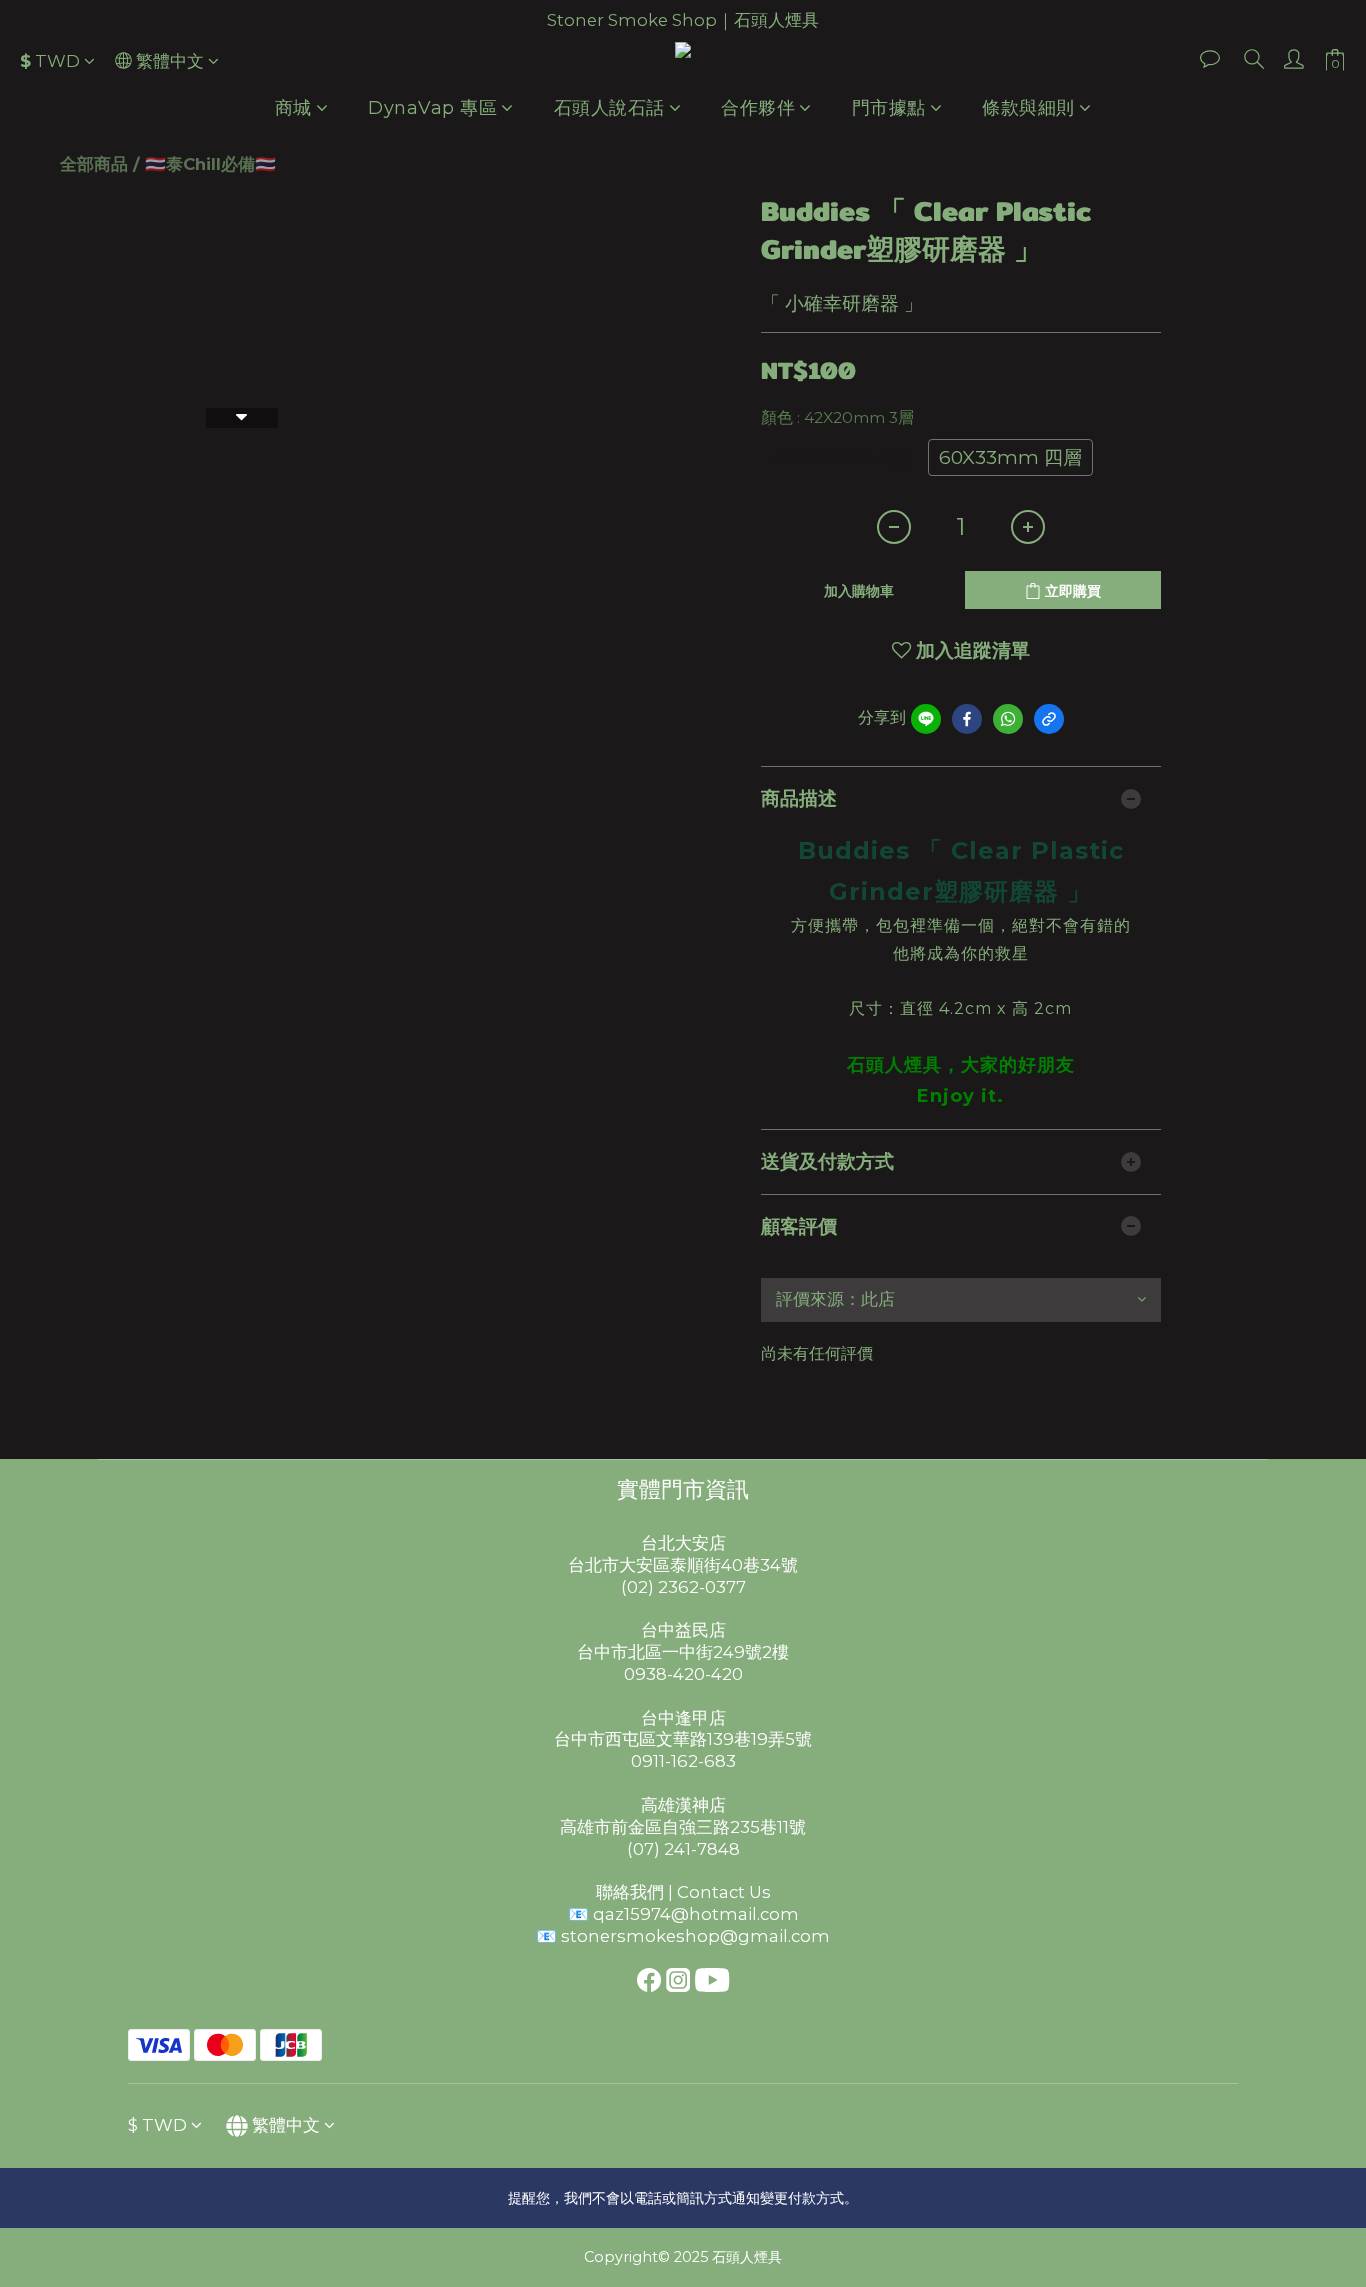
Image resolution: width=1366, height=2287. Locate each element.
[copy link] (1049, 719)
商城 (293, 108)
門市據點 (889, 108)
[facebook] (967, 719)
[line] (926, 719)
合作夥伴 (758, 108)
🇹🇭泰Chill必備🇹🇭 (210, 164)
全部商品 (94, 164)
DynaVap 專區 (432, 108)
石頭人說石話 (609, 108)
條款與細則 (1028, 108)
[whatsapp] (1008, 719)
